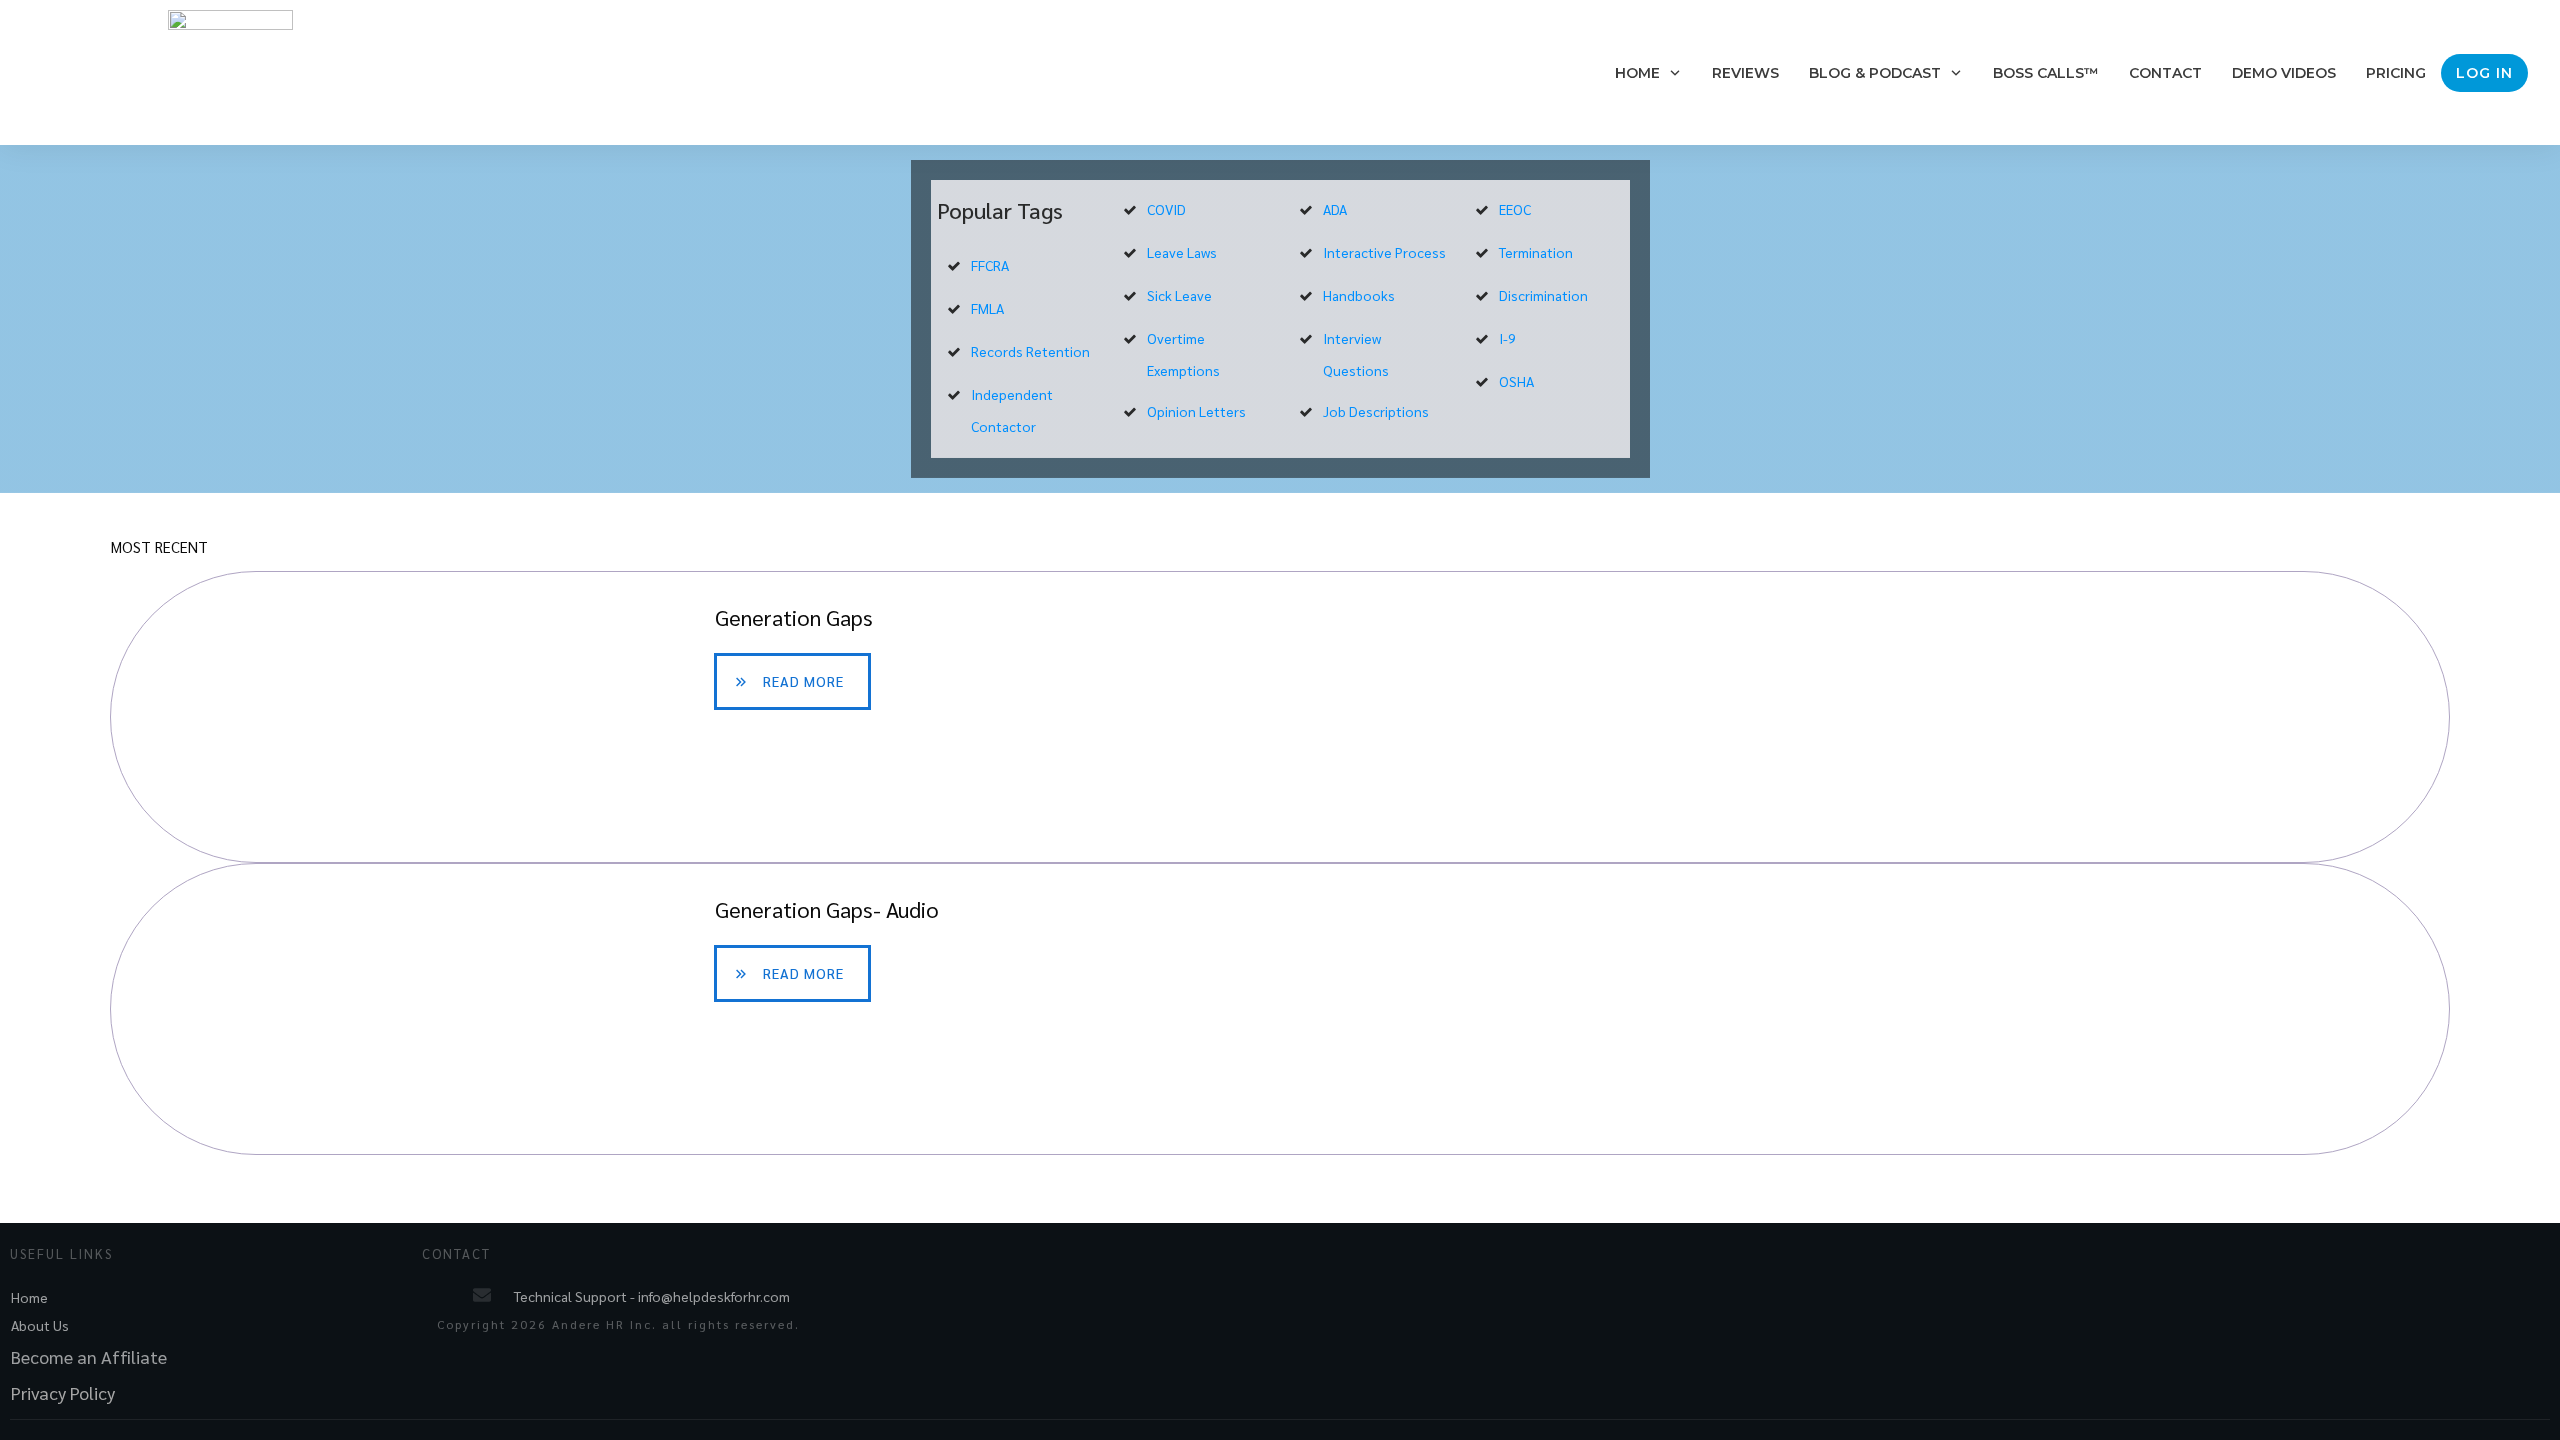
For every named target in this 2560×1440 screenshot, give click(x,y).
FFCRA (990, 265)
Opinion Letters (1196, 411)
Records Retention (1030, 351)
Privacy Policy (63, 1392)
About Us (40, 1325)
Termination (1536, 252)
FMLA (987, 308)
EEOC (1515, 209)
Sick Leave (1179, 295)
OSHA (1516, 381)
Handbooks (1359, 295)
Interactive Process (1384, 252)
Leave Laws (1182, 252)
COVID (1166, 209)
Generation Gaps (1280, 717)
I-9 (1507, 338)
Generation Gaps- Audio (1280, 1009)
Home (29, 1297)
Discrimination (1543, 295)
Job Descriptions (1376, 411)
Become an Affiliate (89, 1356)
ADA (1335, 209)
